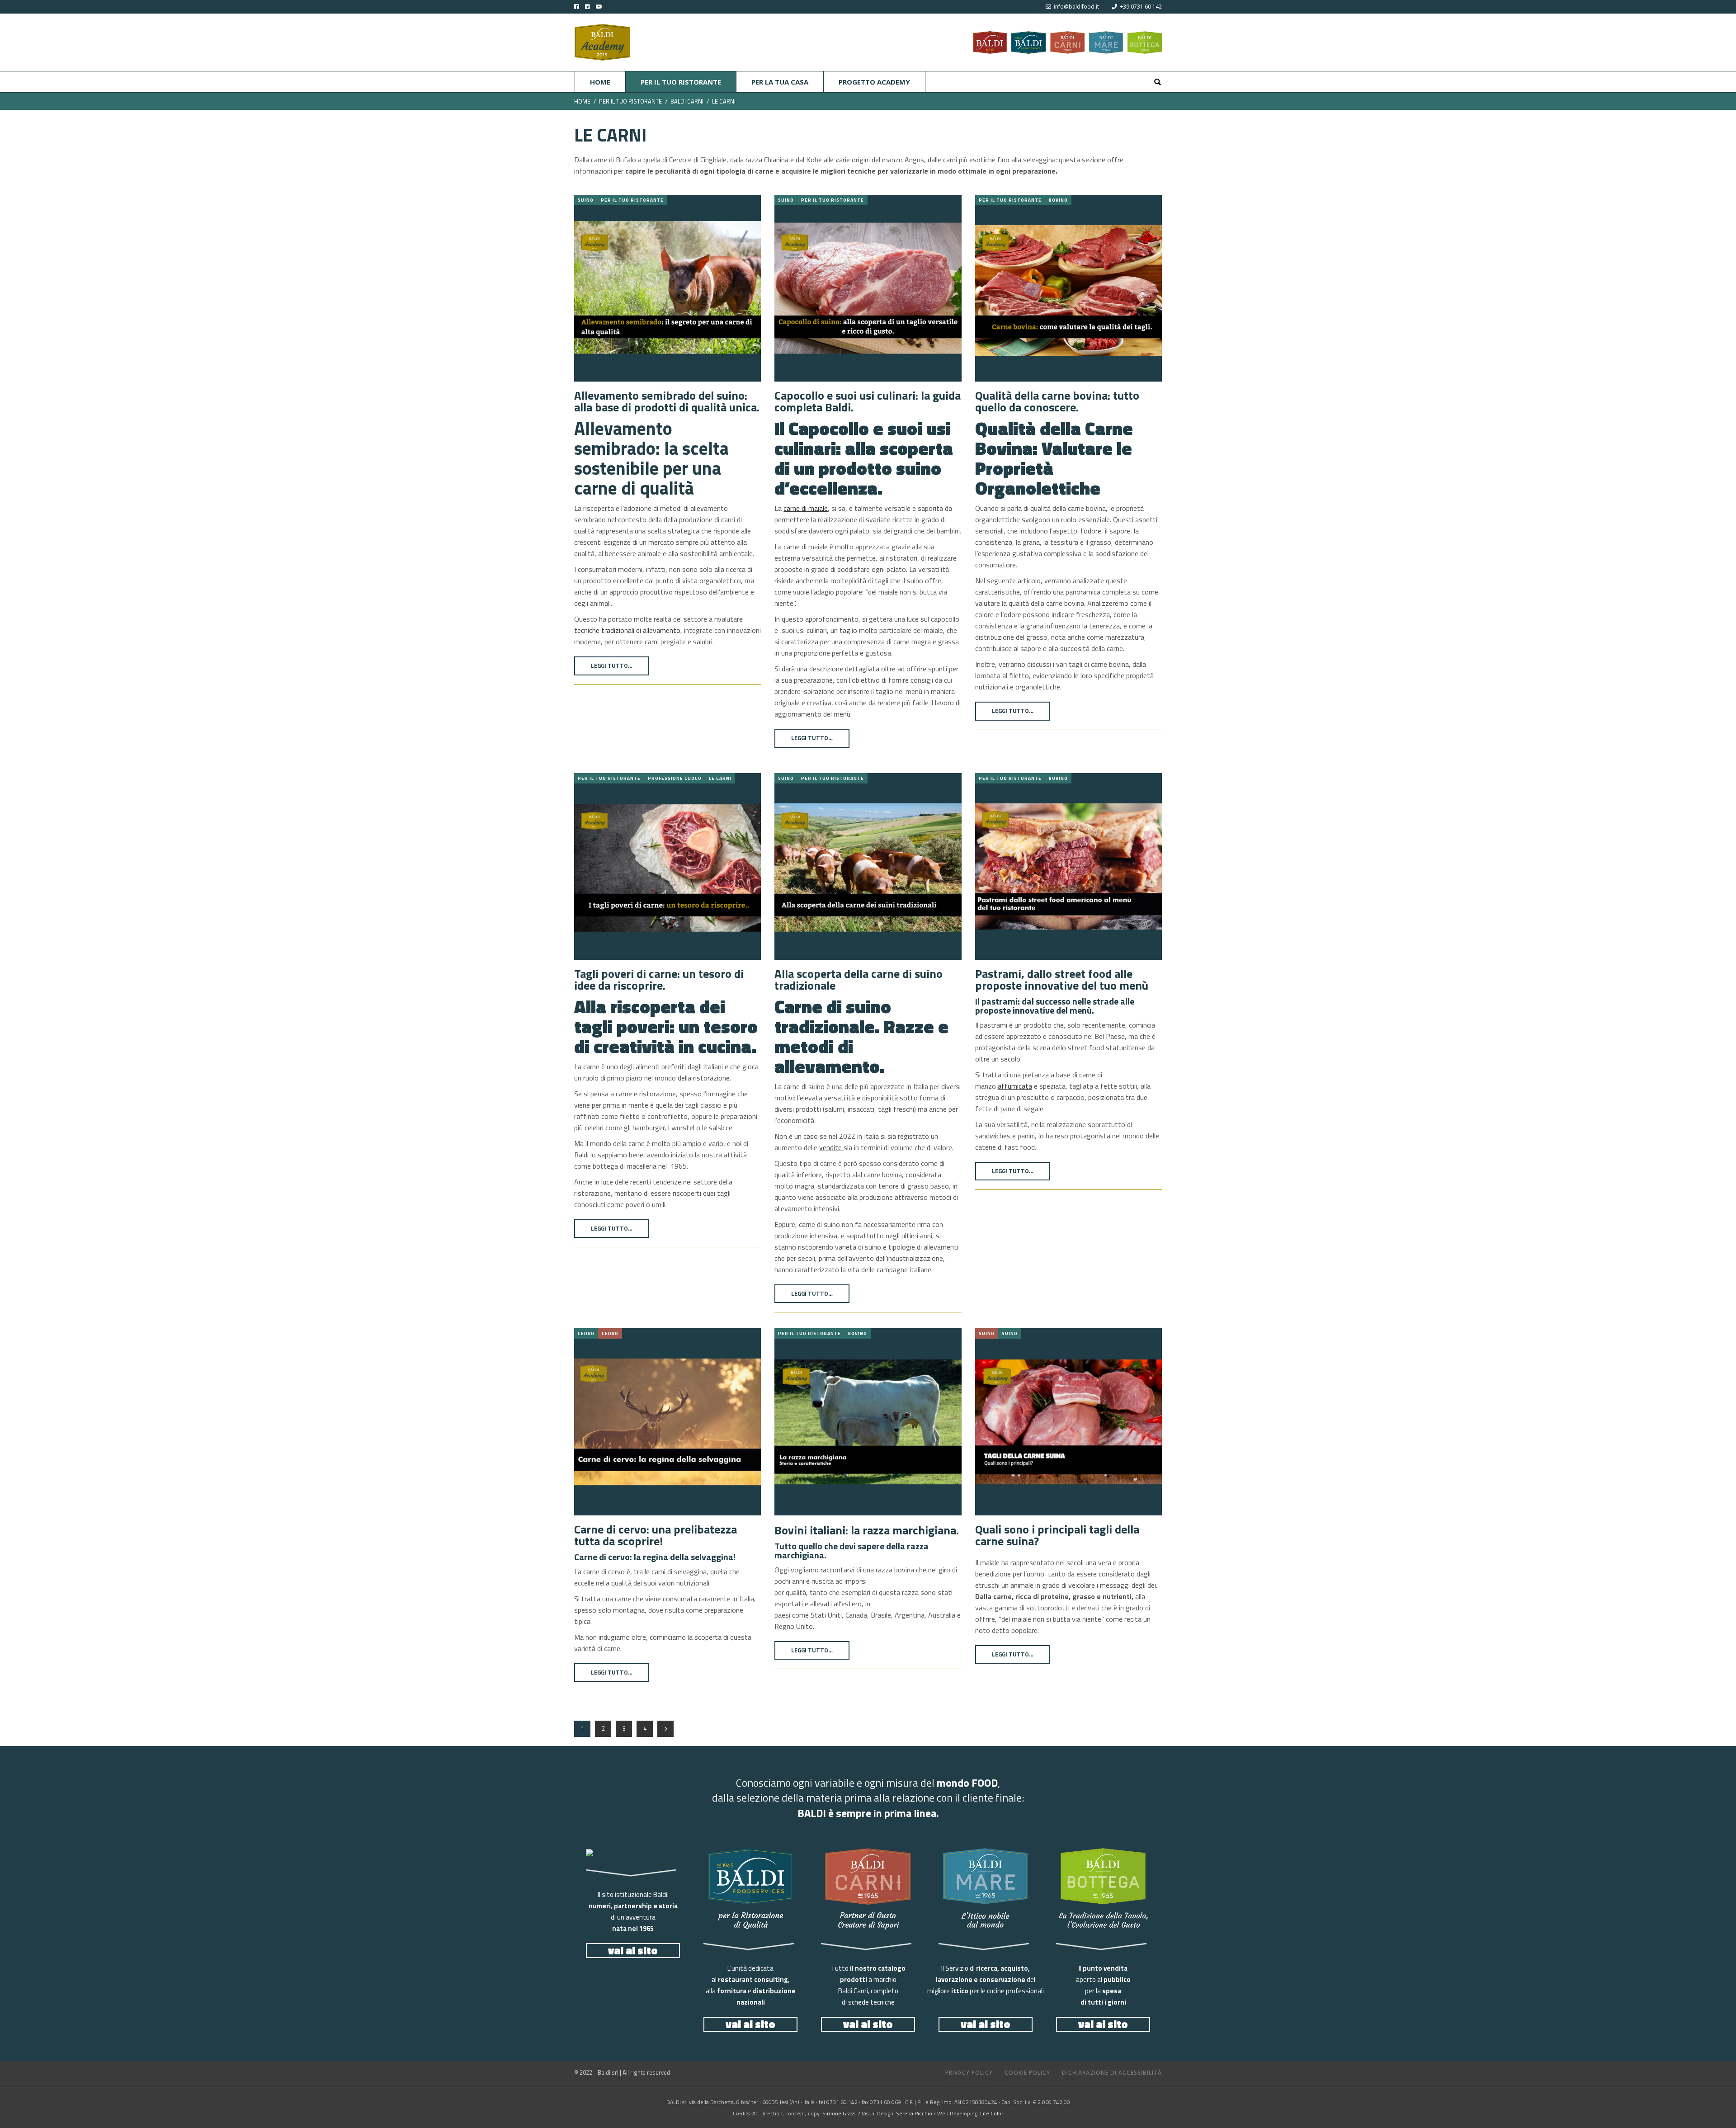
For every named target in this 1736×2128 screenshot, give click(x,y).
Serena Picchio (914, 2113)
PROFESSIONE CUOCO (675, 778)
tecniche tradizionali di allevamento (627, 630)
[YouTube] (606, 7)
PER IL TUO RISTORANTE (630, 101)
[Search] (1157, 82)
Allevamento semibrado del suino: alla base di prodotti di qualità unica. (667, 401)
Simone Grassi (840, 2113)
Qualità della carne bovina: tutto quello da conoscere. (1057, 401)
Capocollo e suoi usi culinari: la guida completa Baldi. (868, 401)
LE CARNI (720, 778)
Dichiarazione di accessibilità (1112, 2073)
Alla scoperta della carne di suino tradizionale (859, 980)
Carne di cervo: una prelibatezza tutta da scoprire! (656, 1535)
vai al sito (633, 1951)
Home (582, 101)
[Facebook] (577, 7)
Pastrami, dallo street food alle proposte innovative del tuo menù (1062, 980)
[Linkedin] (585, 7)
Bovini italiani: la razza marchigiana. (867, 1530)
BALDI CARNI (687, 101)
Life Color (992, 2113)
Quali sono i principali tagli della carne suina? (1057, 1535)
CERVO (586, 1333)
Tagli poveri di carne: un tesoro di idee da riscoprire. (659, 980)
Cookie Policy (1027, 2073)
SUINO (586, 200)
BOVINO (1058, 200)
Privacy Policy (969, 2073)
